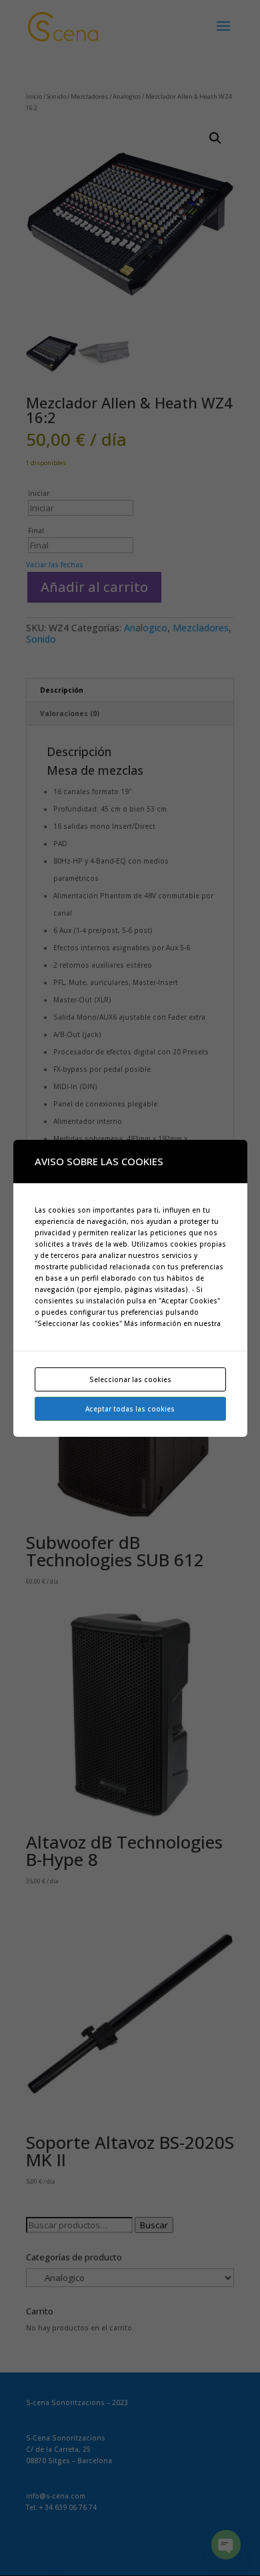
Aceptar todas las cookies (130, 1409)
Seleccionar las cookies (130, 1379)
